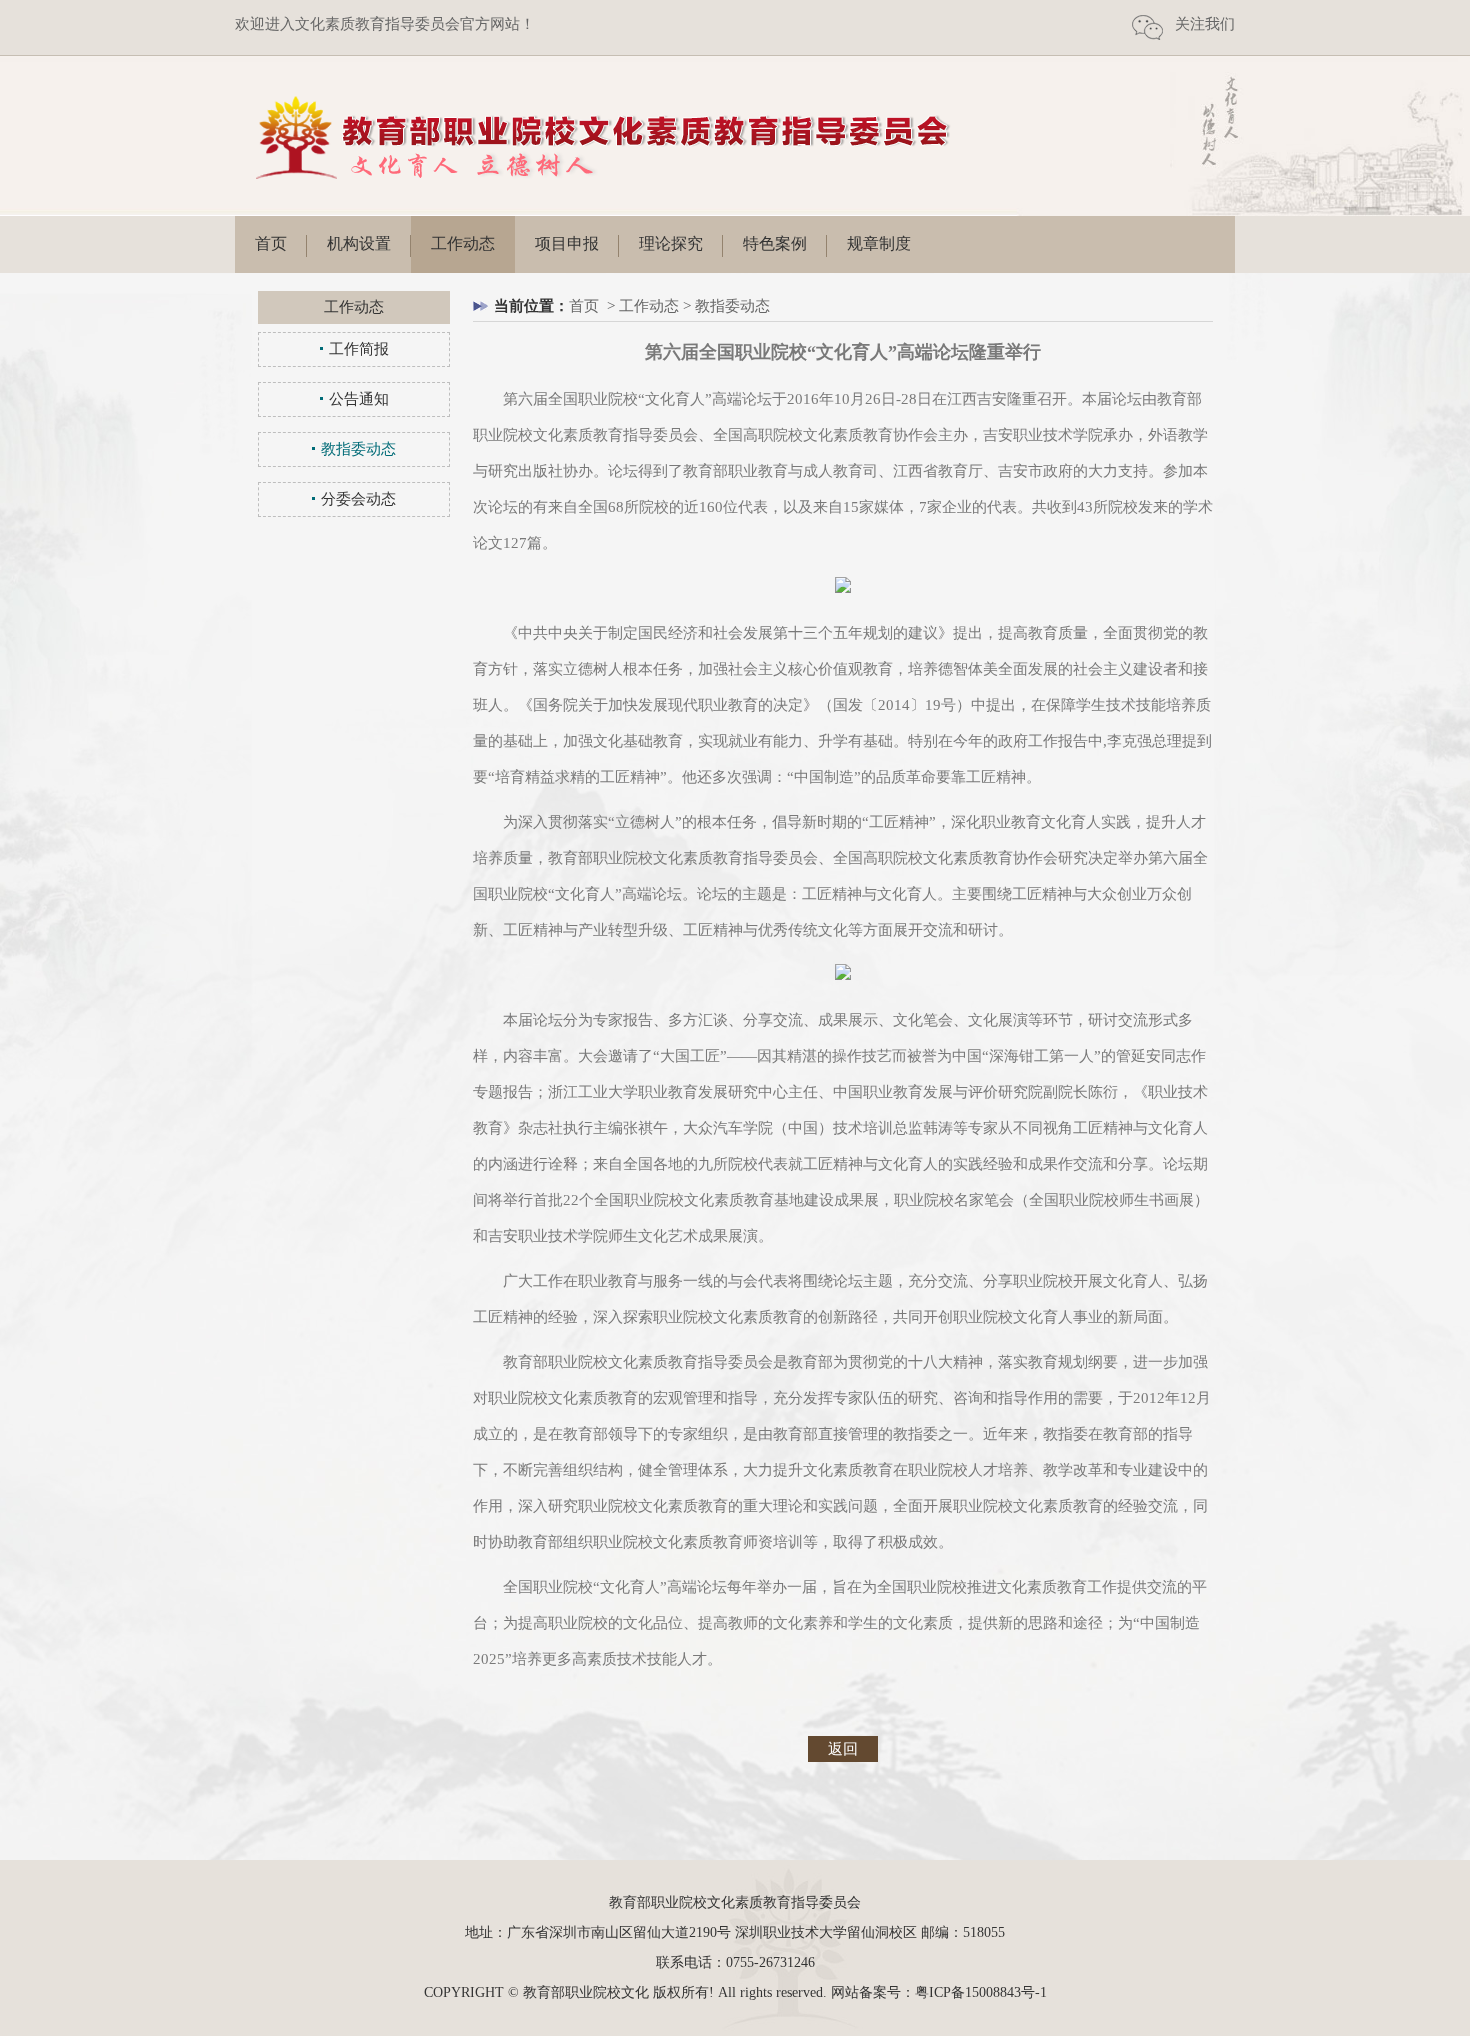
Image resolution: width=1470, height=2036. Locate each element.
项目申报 (567, 243)
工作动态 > (657, 306)
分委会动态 (358, 499)
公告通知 (359, 399)
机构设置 (359, 243)
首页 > (594, 306)
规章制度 (879, 243)
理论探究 (671, 243)
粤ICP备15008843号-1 (981, 1992)
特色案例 (775, 243)
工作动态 (463, 243)
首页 (271, 243)
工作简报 (359, 349)
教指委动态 (358, 449)
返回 (843, 1749)
